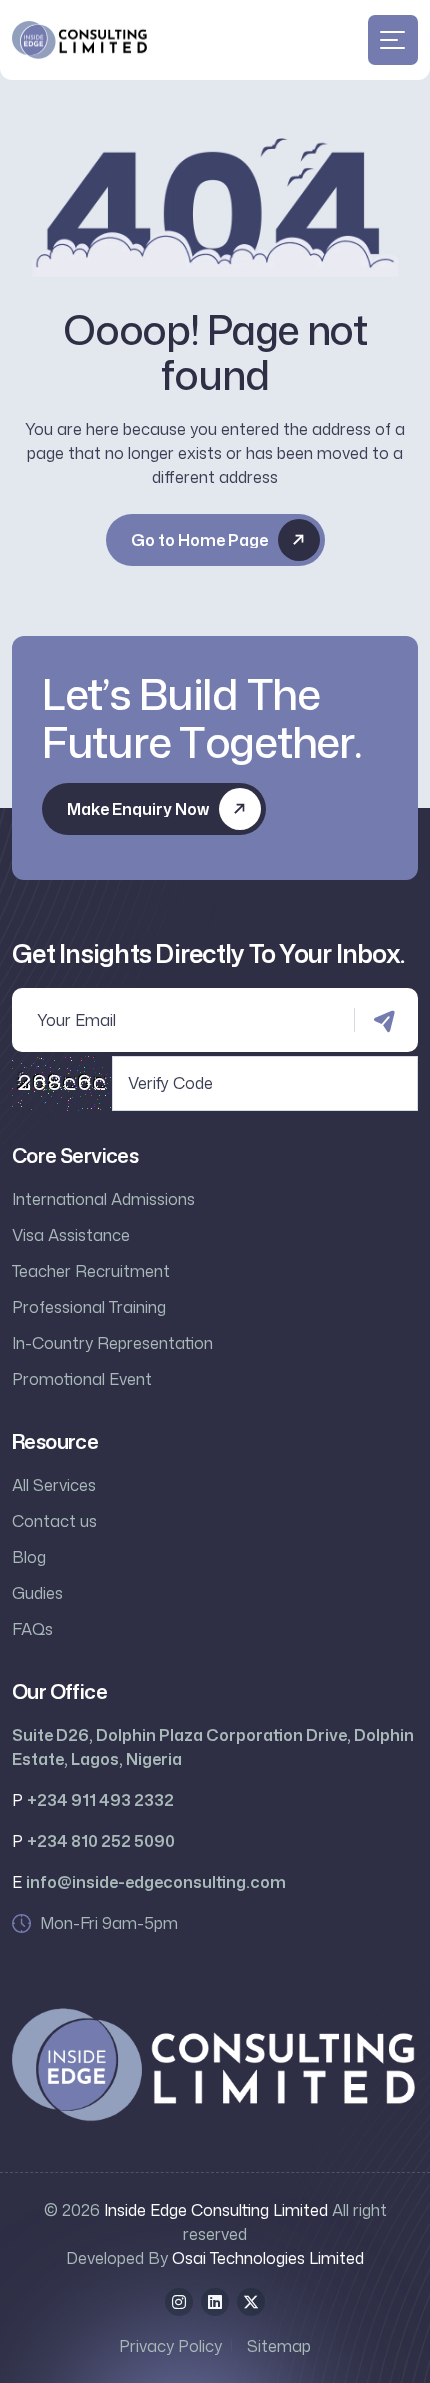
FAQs (32, 1629)
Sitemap (279, 2346)
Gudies (37, 1593)
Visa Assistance (71, 1235)
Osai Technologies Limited (268, 2258)
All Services (54, 1485)
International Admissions (103, 1199)
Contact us (54, 1521)
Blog (29, 1557)
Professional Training (89, 1307)
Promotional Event (82, 1379)
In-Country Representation (112, 1343)
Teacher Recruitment (91, 1271)
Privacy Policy (170, 2346)
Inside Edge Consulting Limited (216, 2210)
